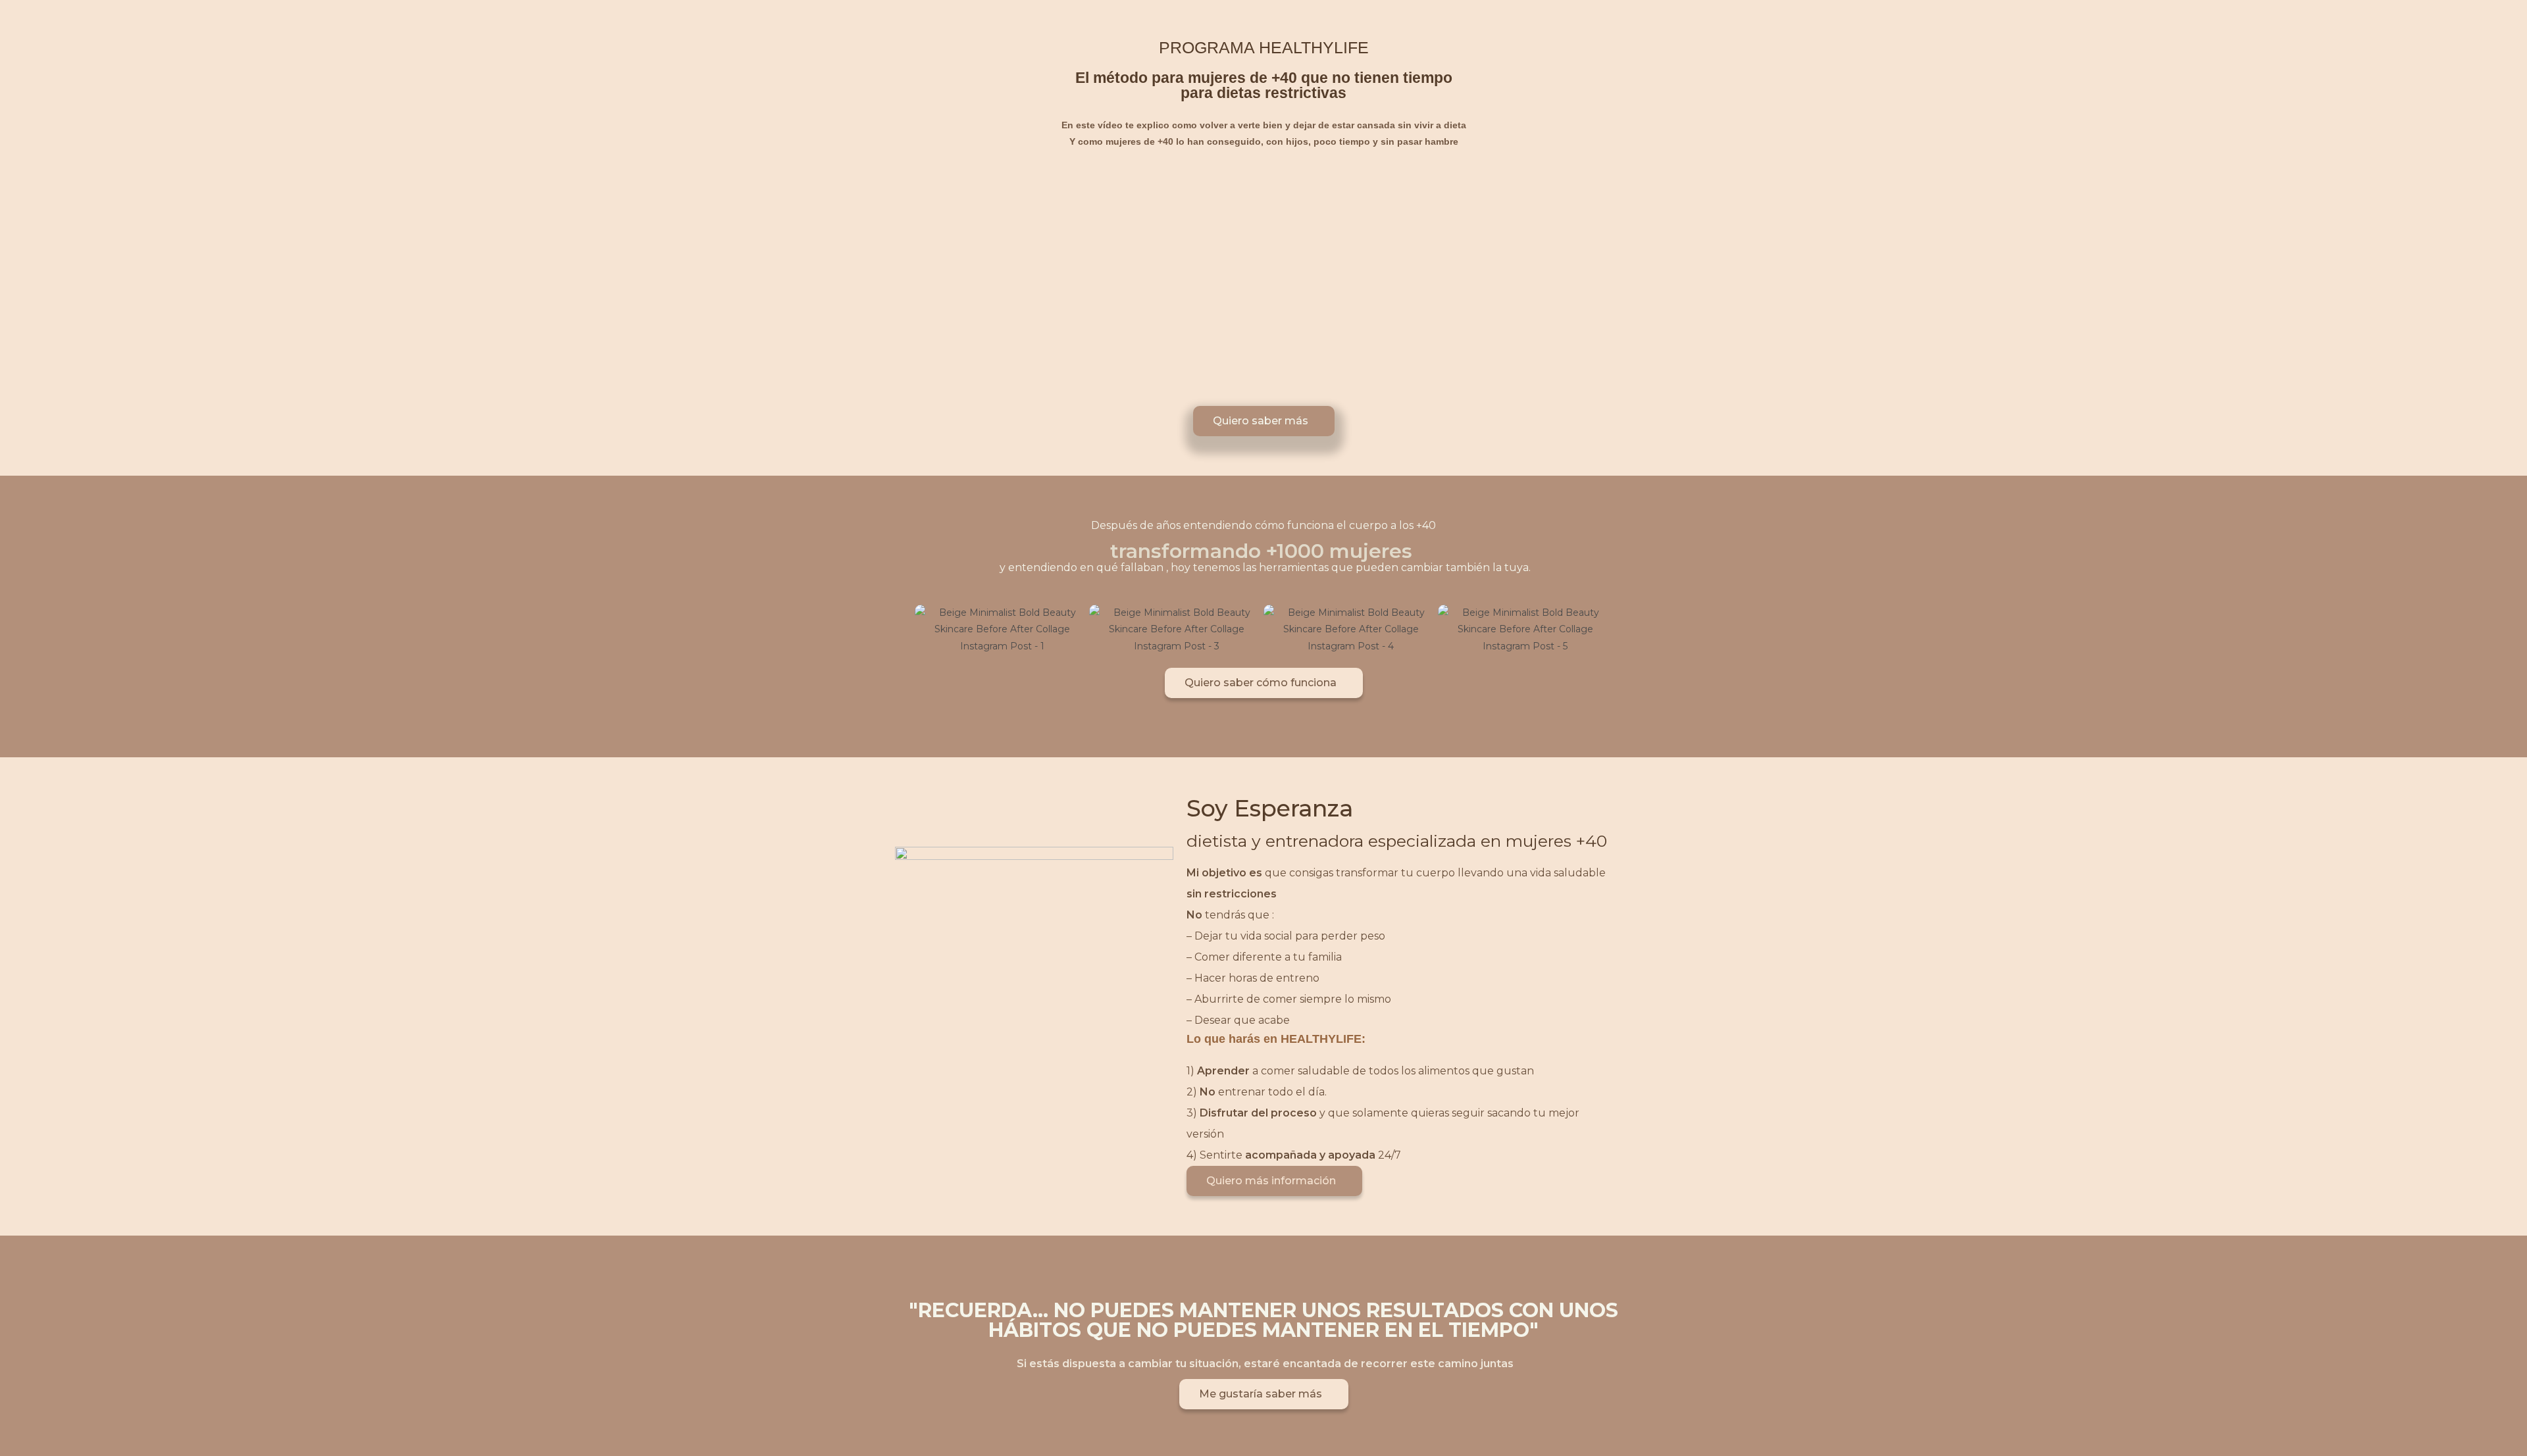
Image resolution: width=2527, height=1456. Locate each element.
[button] (901, 629)
